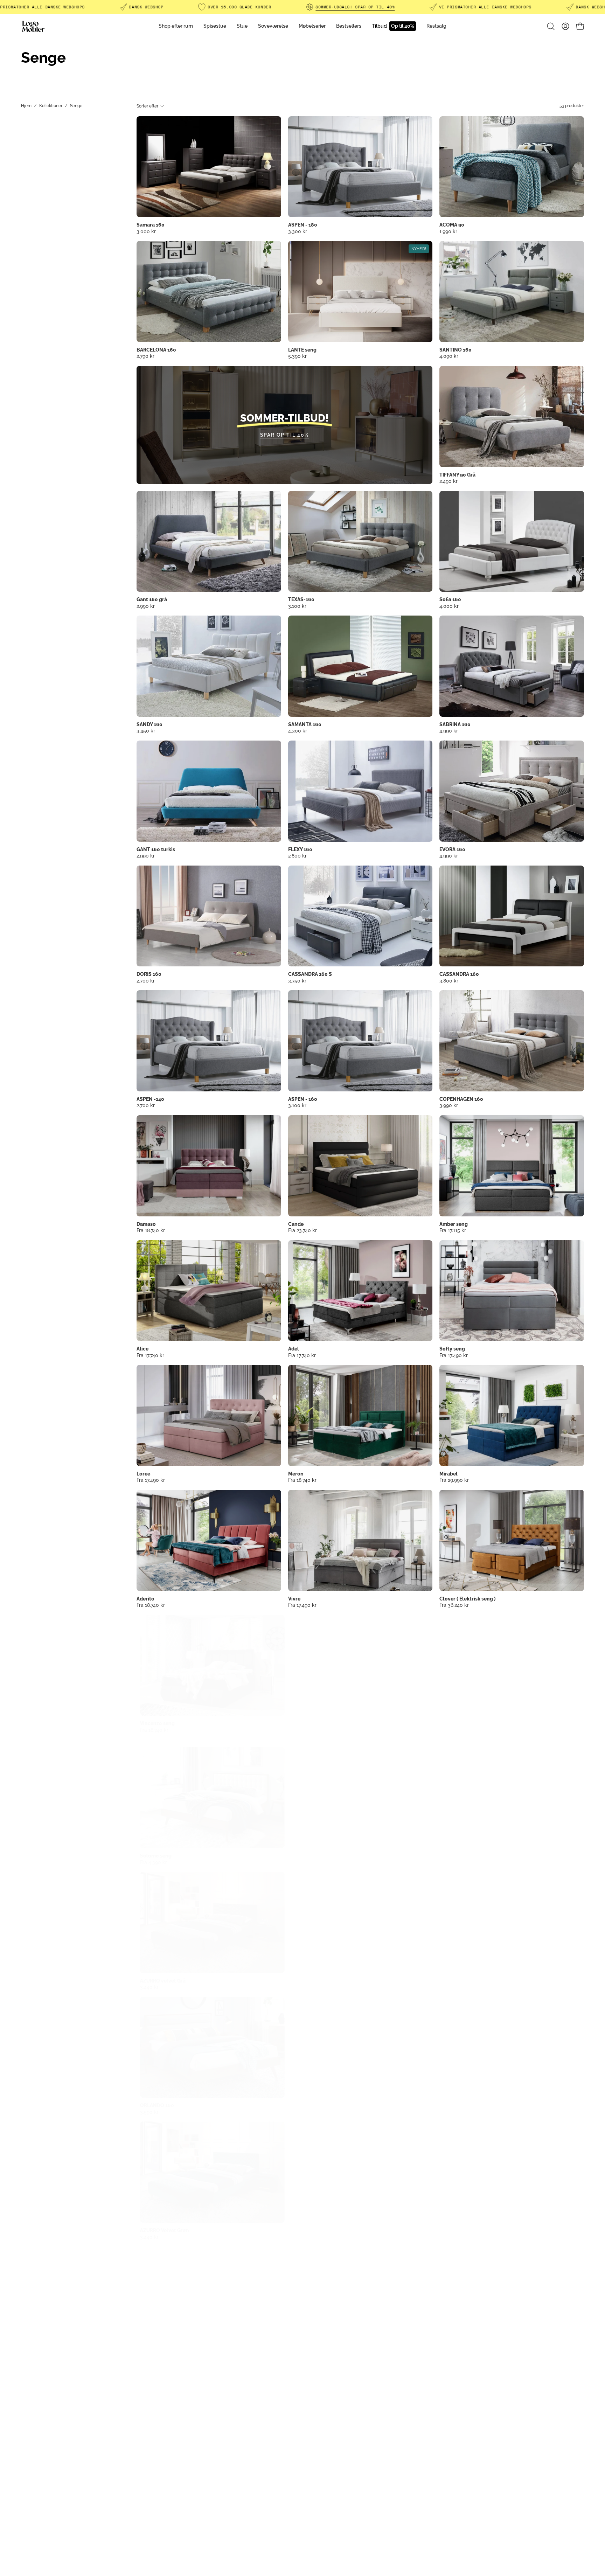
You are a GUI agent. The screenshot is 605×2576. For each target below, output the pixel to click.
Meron (296, 1474)
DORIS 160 (149, 974)
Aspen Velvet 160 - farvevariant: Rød (303, 1738)
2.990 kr (146, 606)
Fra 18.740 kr (151, 1230)
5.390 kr (297, 356)
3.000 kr (146, 231)
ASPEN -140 (150, 1099)
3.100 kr (297, 606)
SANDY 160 (149, 724)
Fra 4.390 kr (150, 1862)
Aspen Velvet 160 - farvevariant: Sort (297, 1738)
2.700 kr (146, 980)
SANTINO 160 (456, 350)
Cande (296, 1224)
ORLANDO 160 (154, 2105)
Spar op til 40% (285, 435)
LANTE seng (302, 350)
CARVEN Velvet (457, 2355)
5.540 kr (449, 2237)
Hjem (26, 106)
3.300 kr (298, 231)
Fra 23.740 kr (302, 1230)
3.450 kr (146, 730)
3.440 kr (146, 1987)
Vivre (294, 1599)
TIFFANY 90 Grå (457, 475)
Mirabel (448, 1474)
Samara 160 (151, 225)
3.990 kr (449, 1105)
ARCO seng (301, 1856)
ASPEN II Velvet (306, 2230)
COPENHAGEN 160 (461, 1099)
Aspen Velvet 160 (308, 1723)
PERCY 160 (452, 1981)
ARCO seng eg (153, 2480)
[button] (551, 26)
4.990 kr (449, 730)
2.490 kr (448, 481)
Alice (142, 1349)
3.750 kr (297, 980)
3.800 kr (449, 980)
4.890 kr (449, 2112)
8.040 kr (449, 2361)
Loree (143, 1474)
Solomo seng (152, 1856)
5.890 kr (146, 2361)
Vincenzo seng (154, 1723)
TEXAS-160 (301, 599)
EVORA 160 (452, 849)
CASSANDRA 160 (459, 974)
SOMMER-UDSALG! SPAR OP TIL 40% (355, 7)
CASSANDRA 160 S (310, 974)
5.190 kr (297, 1730)
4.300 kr (298, 730)
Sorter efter (147, 106)
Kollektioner (51, 106)
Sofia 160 (450, 599)
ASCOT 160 (453, 1856)
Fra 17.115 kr (453, 1230)
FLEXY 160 (300, 849)
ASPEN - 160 (303, 1099)
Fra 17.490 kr (454, 1355)
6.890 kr (297, 2237)
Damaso (146, 1224)
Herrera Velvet (457, 1723)
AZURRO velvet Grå (159, 1981)
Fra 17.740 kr (150, 1355)
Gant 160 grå (152, 599)
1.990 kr (448, 231)
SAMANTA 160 (305, 724)
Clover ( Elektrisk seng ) (468, 1599)
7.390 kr (448, 1730)
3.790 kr (448, 1987)
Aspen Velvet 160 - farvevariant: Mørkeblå (309, 1738)
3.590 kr (146, 2112)
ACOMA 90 (452, 225)
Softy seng (452, 1349)
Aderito (145, 1599)
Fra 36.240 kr (454, 1605)
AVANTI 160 (302, 2105)
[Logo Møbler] (33, 26)
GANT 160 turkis (156, 849)
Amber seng (454, 1224)
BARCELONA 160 (156, 350)
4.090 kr (449, 356)
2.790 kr (145, 356)
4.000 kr (449, 606)
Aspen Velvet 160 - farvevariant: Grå (290, 1738)
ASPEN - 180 (303, 225)
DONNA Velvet (305, 2355)
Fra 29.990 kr (454, 1480)
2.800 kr (297, 855)
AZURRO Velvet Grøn (161, 2230)
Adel (294, 1349)
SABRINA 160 (455, 724)
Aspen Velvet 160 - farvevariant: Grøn (315, 1738)
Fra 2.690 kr (301, 1862)
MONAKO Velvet (156, 2355)
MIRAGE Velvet (457, 2230)
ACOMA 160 (302, 1981)
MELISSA (450, 2105)
